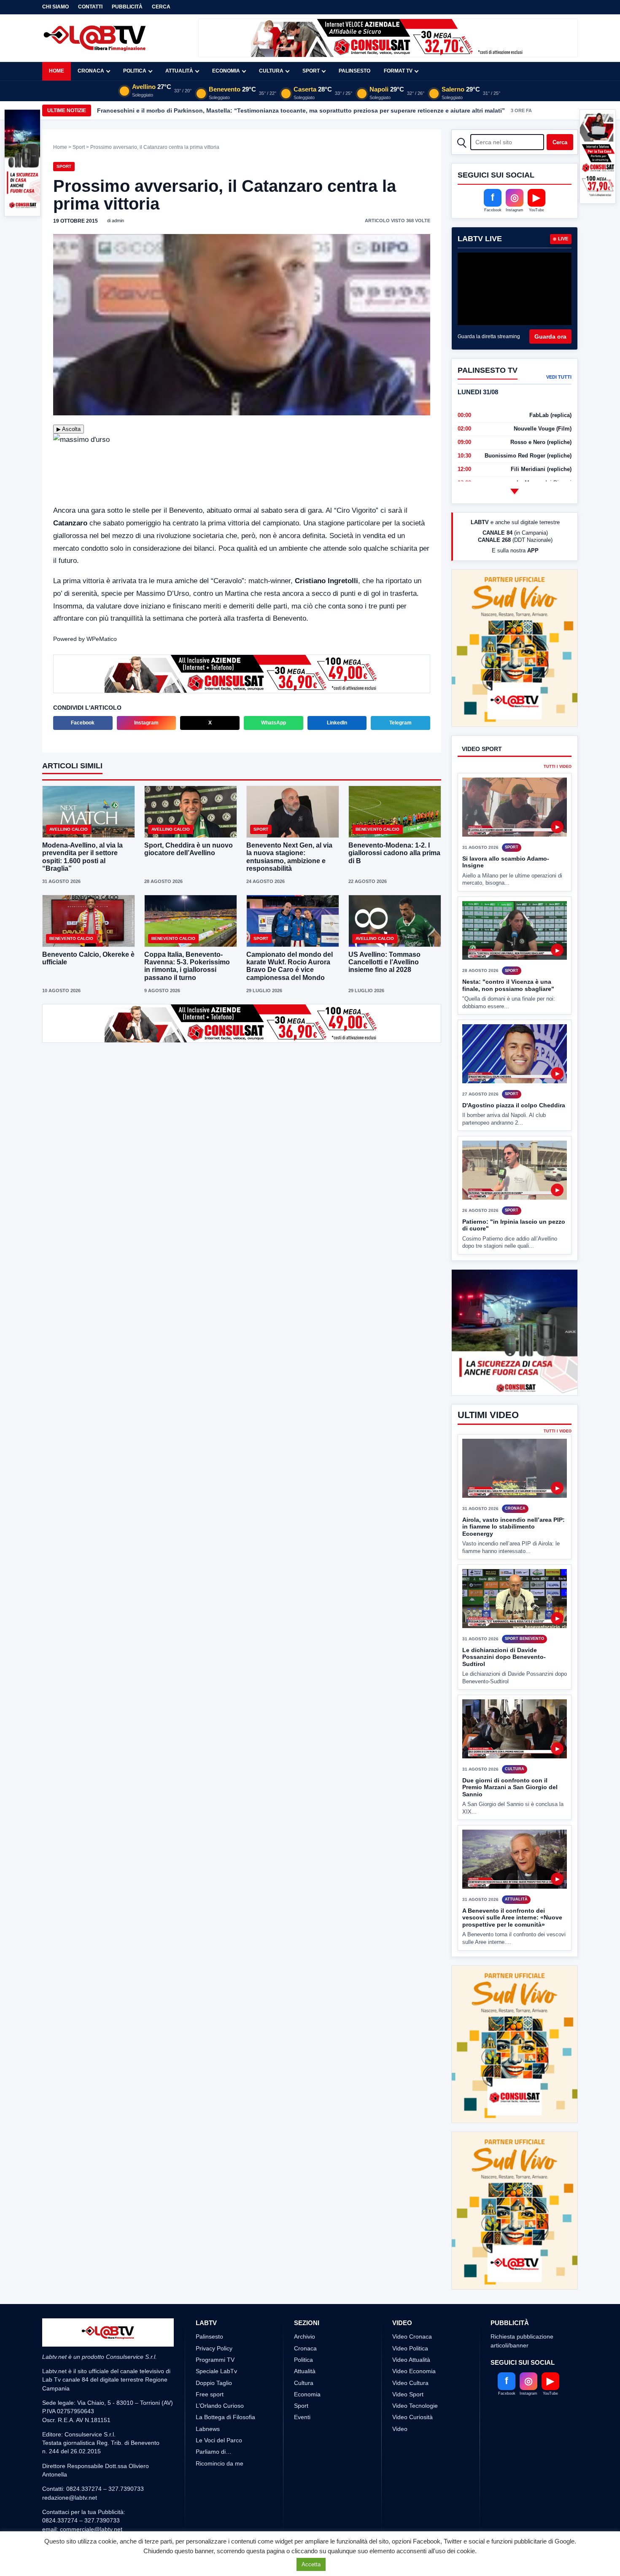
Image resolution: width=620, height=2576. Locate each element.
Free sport (210, 2363)
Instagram (146, 723)
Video (400, 2397)
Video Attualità (411, 2328)
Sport (311, 71)
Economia (226, 71)
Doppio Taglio (214, 2351)
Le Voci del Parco (219, 2409)
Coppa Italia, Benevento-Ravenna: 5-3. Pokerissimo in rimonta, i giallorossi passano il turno (187, 966)
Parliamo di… (214, 2420)
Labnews (208, 2397)
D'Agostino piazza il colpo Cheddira (514, 1074)
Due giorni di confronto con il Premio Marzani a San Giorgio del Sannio (510, 1787)
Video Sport (408, 2363)
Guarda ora (550, 336)
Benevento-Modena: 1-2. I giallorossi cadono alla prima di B (394, 853)
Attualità (179, 71)
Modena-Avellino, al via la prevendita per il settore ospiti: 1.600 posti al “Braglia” (82, 857)
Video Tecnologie (415, 2374)
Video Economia (414, 2340)
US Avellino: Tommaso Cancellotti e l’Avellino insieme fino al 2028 (384, 962)
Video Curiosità (412, 2386)
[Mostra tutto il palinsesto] (515, 491)
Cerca (161, 7)
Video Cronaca (412, 2305)
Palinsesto (354, 71)
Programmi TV (215, 2328)
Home (57, 71)
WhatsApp (274, 723)
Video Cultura (410, 2351)
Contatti (90, 7)
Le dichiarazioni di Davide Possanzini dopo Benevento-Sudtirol (504, 1657)
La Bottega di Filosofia (225, 2386)
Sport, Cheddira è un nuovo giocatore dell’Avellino (189, 849)
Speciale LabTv (216, 2340)
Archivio (305, 2305)
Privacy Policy (214, 2317)
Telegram (400, 723)
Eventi (302, 2386)
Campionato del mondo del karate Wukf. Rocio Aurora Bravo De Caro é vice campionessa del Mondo (290, 966)
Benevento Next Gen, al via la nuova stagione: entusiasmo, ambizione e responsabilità (289, 857)
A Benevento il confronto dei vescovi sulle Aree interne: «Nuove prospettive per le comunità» (512, 1918)
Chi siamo (55, 7)
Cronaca (91, 71)
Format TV (398, 71)
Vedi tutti (559, 377)
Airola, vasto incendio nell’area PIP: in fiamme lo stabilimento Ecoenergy (514, 1527)
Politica (135, 71)
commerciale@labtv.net (91, 2498)
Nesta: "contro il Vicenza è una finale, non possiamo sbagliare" (508, 954)
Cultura (271, 71)
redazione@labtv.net (70, 2466)
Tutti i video (558, 736)
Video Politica (410, 2317)
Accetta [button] (311, 2564)
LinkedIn (337, 723)
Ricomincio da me (220, 2432)
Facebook (83, 723)
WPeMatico (102, 639)
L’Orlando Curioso (220, 2374)
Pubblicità (127, 7)
